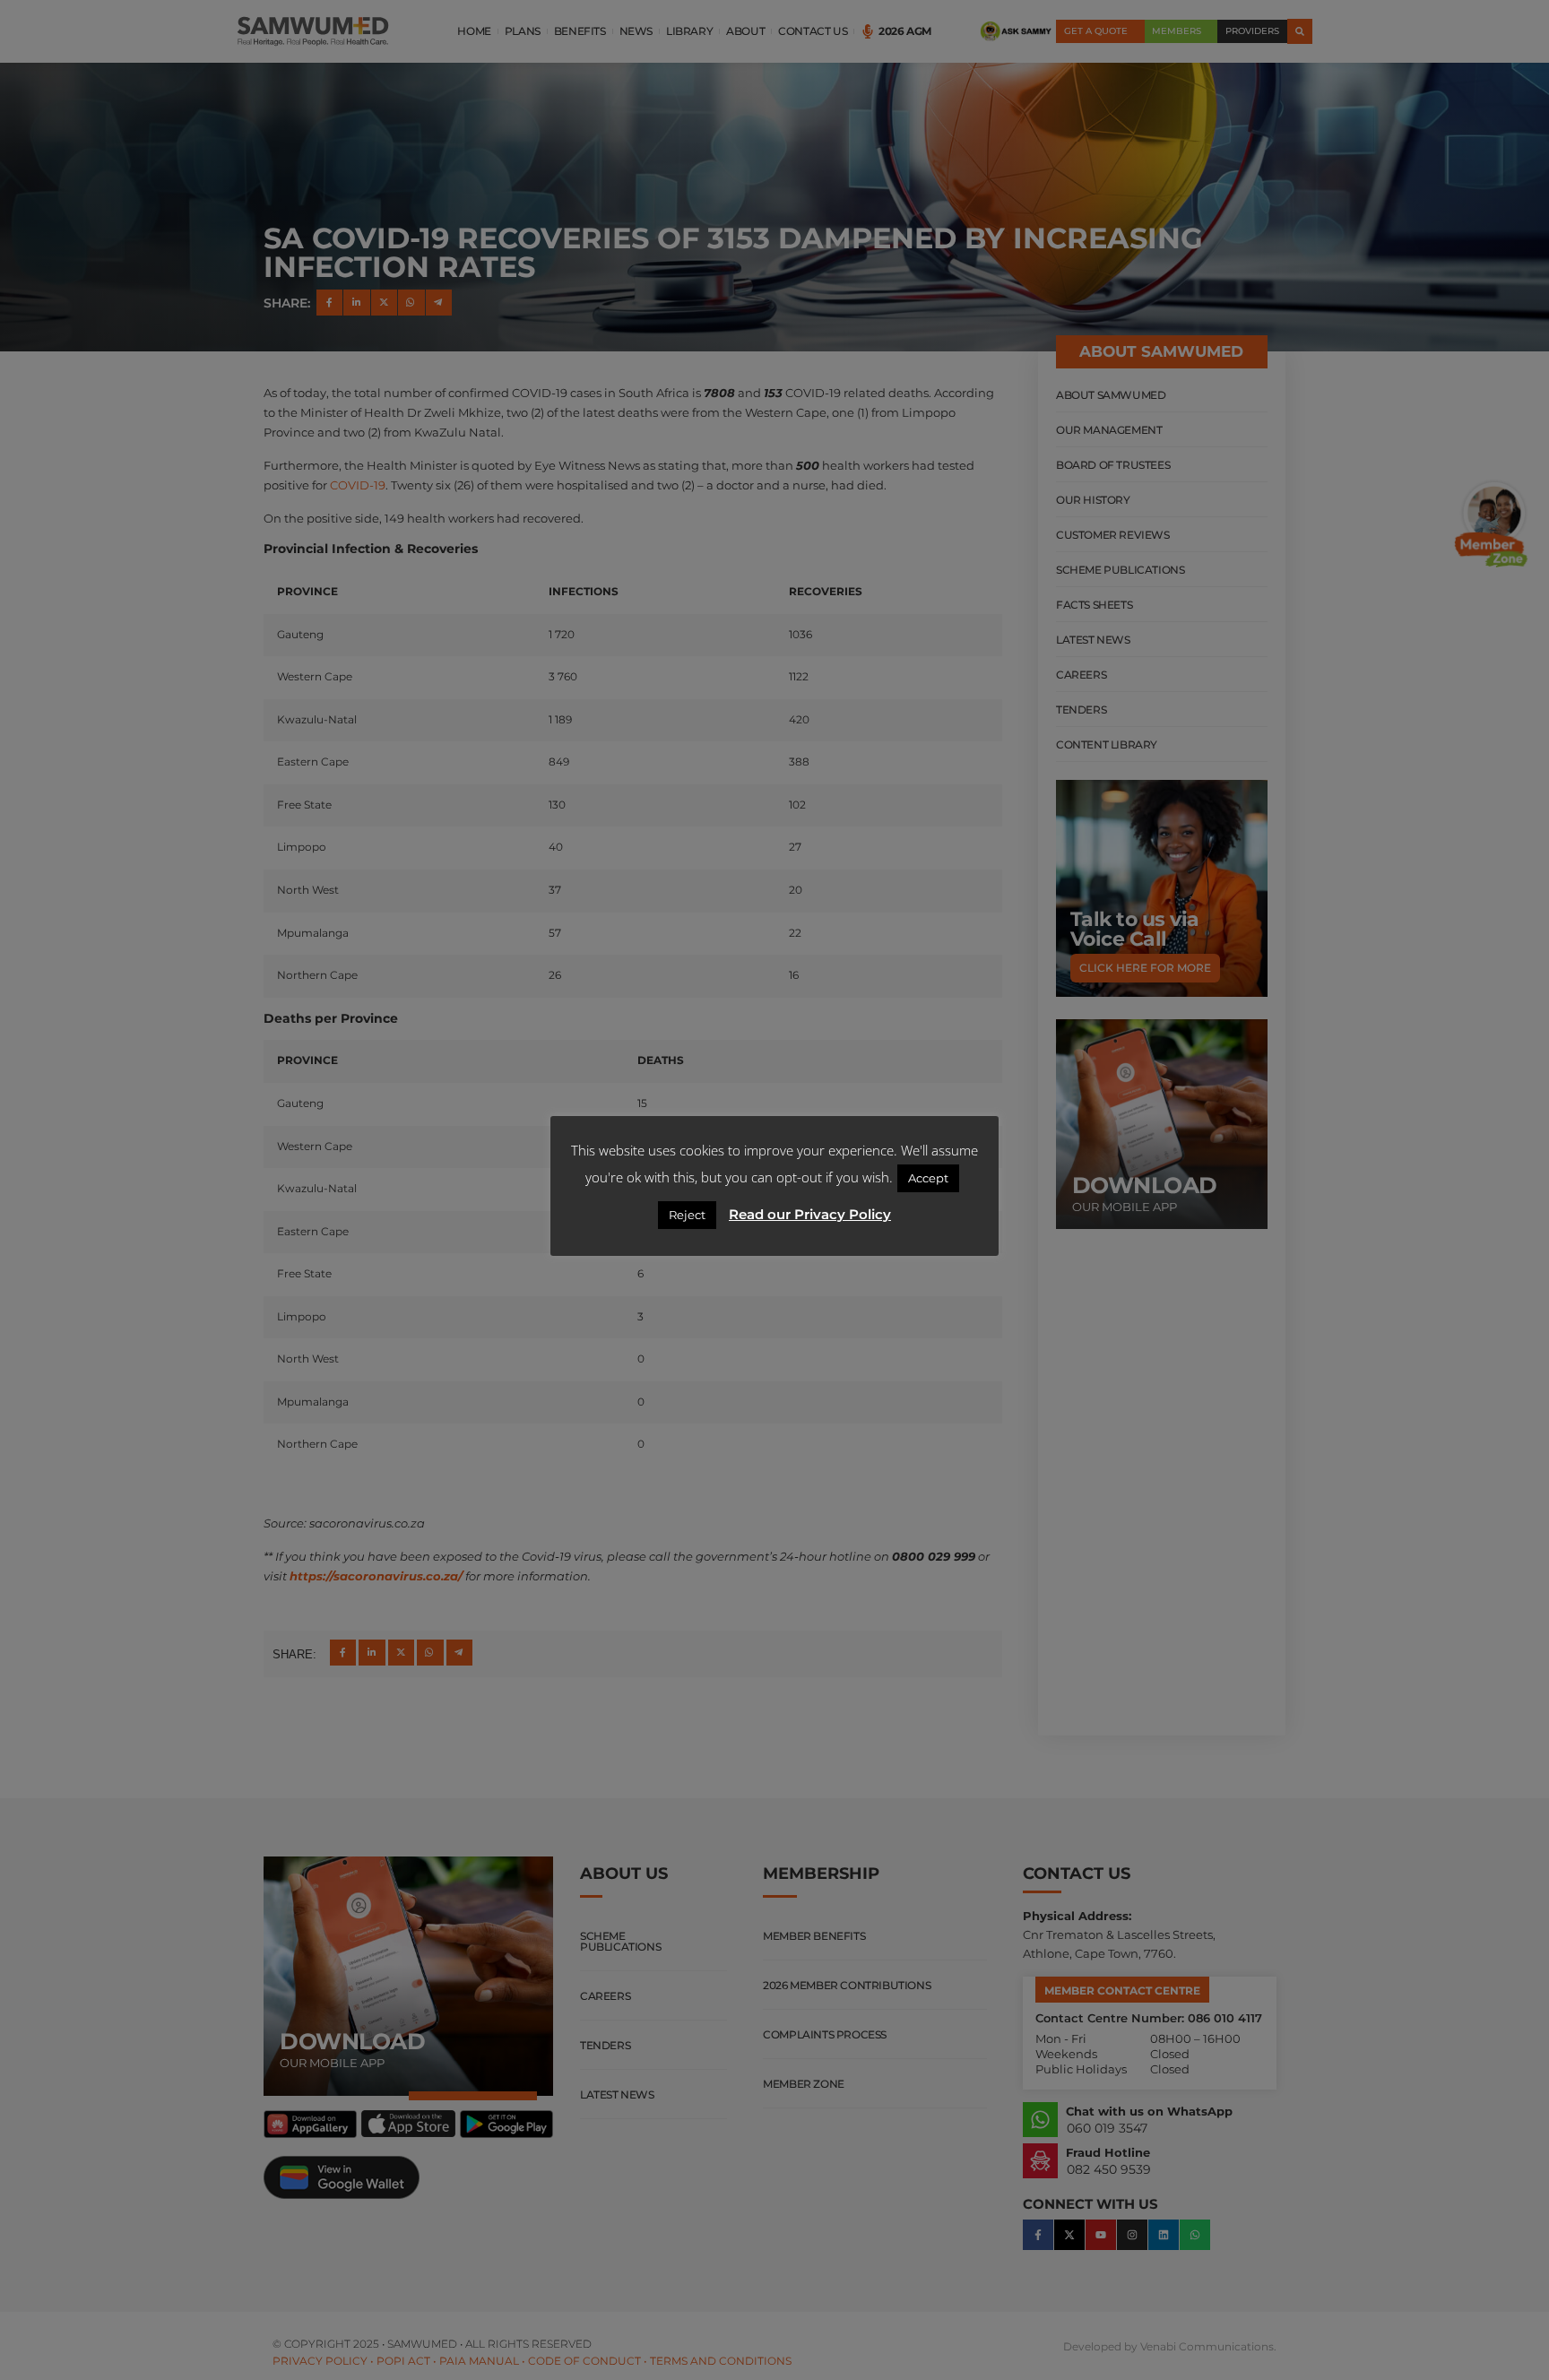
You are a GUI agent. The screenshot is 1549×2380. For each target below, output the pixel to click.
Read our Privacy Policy (810, 1214)
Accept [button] (928, 1178)
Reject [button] (687, 1215)
